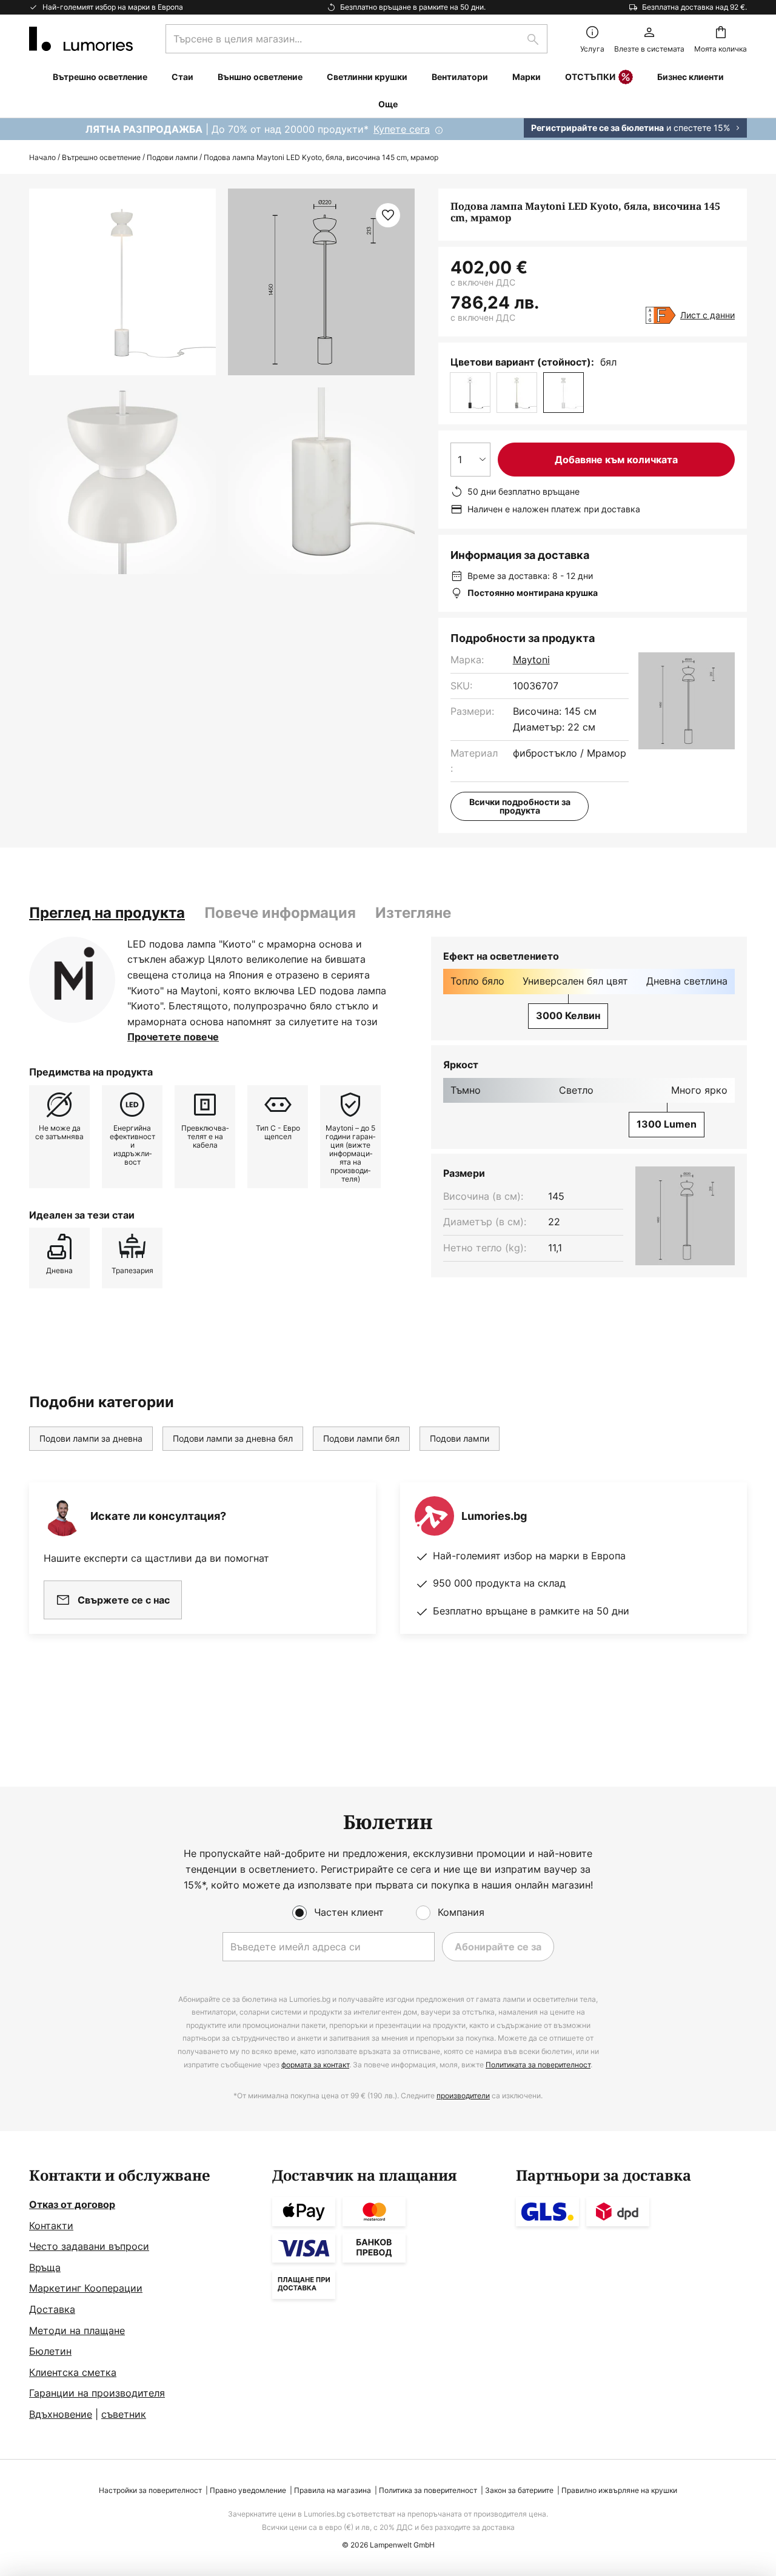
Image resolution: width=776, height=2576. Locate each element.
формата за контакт (315, 2065)
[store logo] (81, 39)
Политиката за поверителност (538, 2065)
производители (463, 2096)
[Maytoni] (72, 980)
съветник (124, 2414)
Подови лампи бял (361, 1438)
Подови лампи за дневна (91, 1438)
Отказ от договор (72, 2204)
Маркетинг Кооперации (86, 2288)
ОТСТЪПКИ (590, 77)
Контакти (51, 2226)
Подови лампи (172, 157)
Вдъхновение (61, 2414)
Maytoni (531, 660)
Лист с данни (707, 315)
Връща (45, 2267)
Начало (42, 157)
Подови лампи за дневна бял (233, 1438)
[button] (122, 481)
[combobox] (356, 39)
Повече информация (280, 913)
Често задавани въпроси (89, 2246)
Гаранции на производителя (97, 2393)
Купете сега (402, 129)
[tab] (107, 913)
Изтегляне (413, 913)
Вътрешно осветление (101, 157)
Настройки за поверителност (150, 2490)
